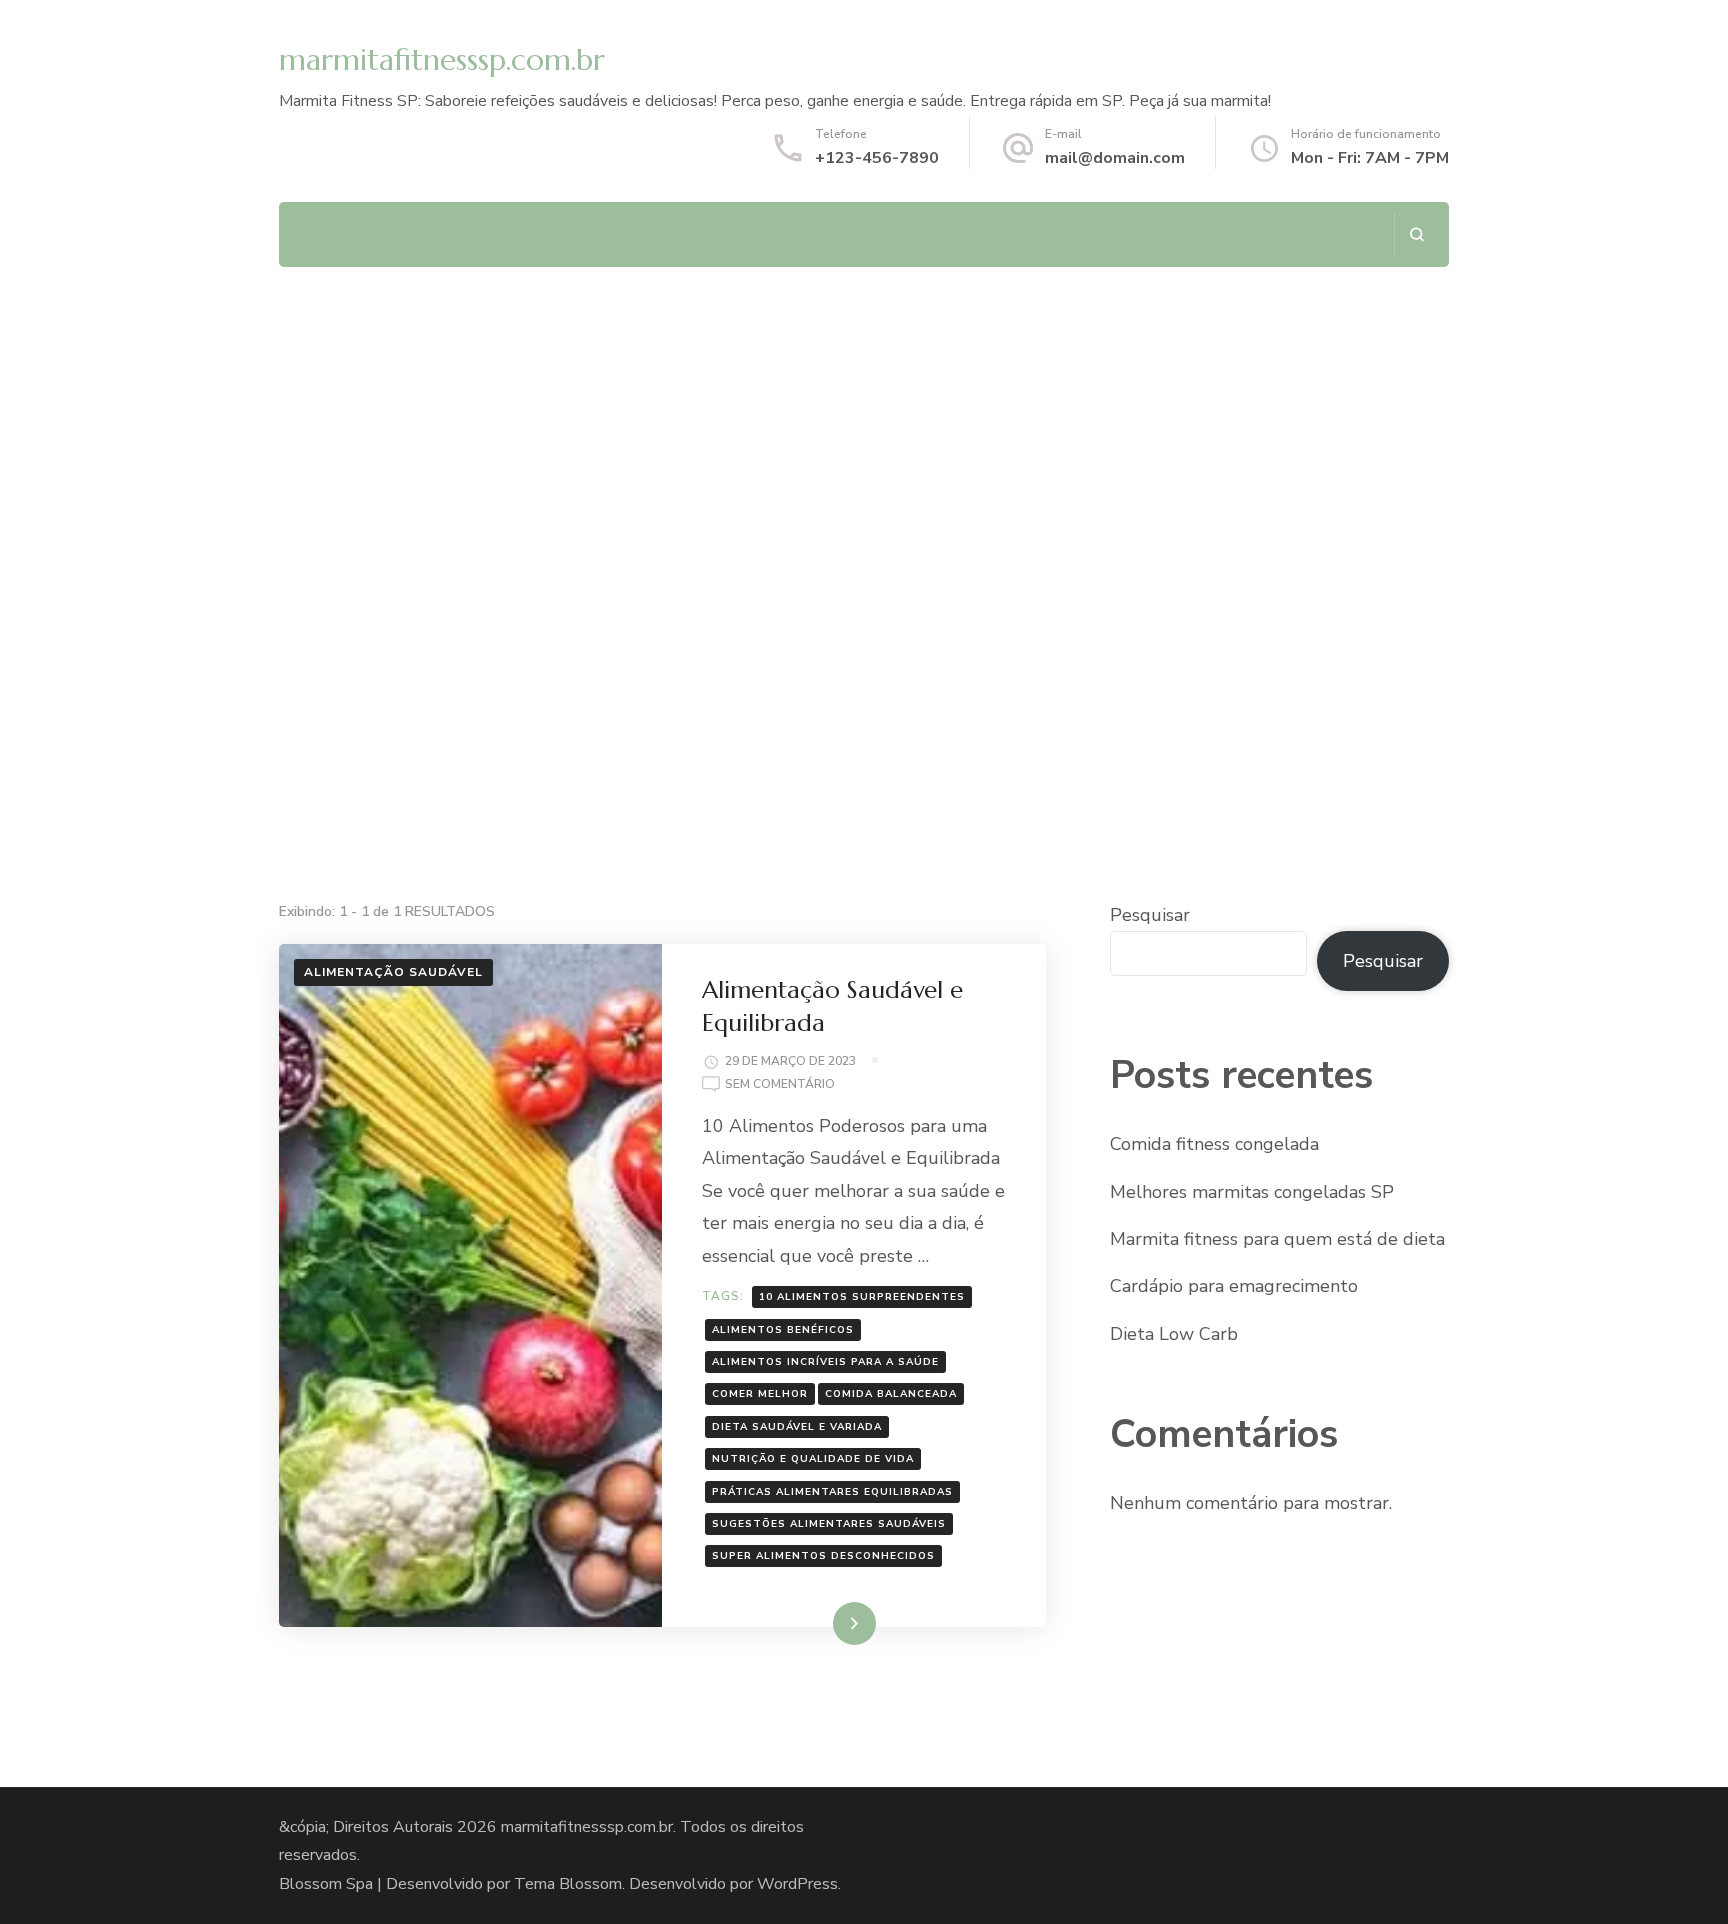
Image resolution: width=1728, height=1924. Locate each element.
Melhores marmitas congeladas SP (1252, 1192)
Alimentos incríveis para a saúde (825, 1362)
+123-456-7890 (877, 158)
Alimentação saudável (393, 972)
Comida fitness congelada (1214, 1144)
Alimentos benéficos (783, 1330)
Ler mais (826, 1623)
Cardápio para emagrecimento (1234, 1286)
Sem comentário (780, 1085)
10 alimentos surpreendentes (862, 1297)
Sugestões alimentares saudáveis (829, 1524)
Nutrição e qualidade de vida (813, 1459)
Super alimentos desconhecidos (823, 1556)
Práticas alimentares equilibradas (832, 1492)
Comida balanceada (891, 1394)
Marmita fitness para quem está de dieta (1277, 1239)
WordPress (797, 1884)
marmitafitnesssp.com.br (442, 59)
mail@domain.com (1115, 158)
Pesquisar (1150, 915)
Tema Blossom (568, 1884)
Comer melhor (760, 1394)
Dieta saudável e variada (797, 1427)
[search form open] (1416, 234)
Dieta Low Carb (1174, 1334)
